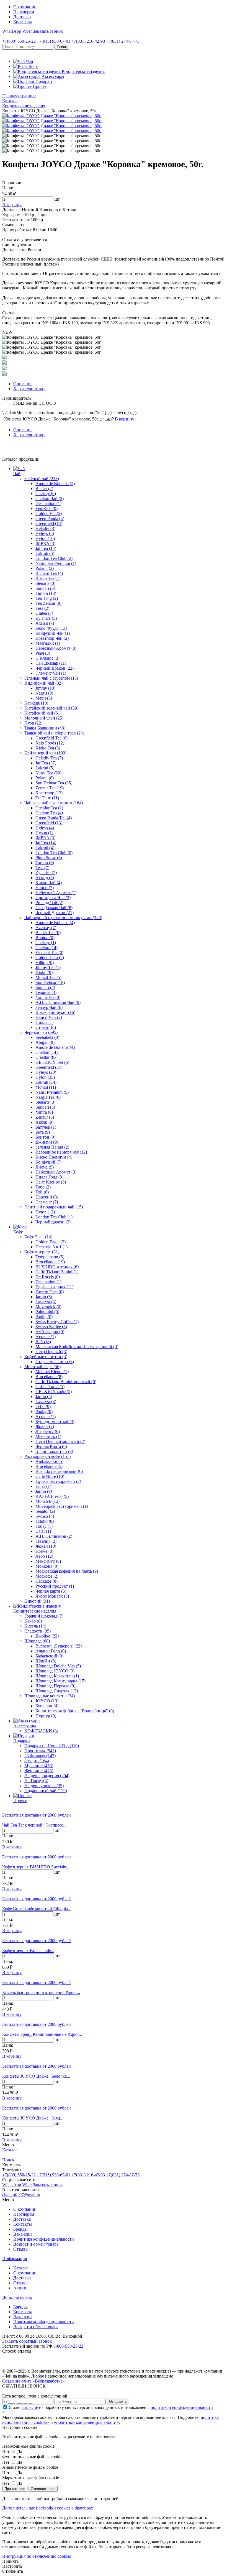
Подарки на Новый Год (52, 1746)
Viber (27, 31)
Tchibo (45, 1521)
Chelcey (46, 493)
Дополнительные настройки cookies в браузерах (48, 2508)
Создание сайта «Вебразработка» (33, 2381)
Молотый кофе (42, 1367)
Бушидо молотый (55, 1421)
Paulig (44, 1317)
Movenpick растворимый (62, 1506)
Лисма (45, 1167)
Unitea (44, 613)
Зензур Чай (49, 1007)
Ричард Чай (49, 903)
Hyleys (45, 533)
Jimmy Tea (48, 967)
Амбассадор (50, 1332)
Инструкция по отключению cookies (37, 2556)
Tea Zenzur (48, 603)
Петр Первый (51, 1352)
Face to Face (50, 1292)
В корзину (12, 1847)
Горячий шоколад (44, 1616)
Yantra (44, 1112)
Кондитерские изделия (35, 1611)
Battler (44, 489)
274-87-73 (123, 41)
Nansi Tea (48, 773)
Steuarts (45, 583)
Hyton (45, 538)
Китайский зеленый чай (51, 708)
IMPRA (45, 543)
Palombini (47, 1312)
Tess (42, 608)
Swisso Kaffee (51, 1327)
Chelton (47, 947)
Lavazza (46, 1302)
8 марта (37, 1761)
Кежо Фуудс (51, 628)
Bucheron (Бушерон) (59, 1646)
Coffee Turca (50, 1387)
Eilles (43, 1486)
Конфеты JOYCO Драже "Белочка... (36, 2076)
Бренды (20, 2229)
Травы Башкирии (45, 728)
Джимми (47, 1142)
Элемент (47, 1202)
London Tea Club (54, 558)
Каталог (21, 2268)
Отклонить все (43, 2489)
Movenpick (48, 1307)
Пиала (44, 1022)
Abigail (45, 1042)
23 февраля (40, 1756)
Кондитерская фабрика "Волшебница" (75, 1711)
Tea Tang (47, 598)
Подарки (22, 1741)
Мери (44, 698)
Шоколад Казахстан (57, 1676)
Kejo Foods (50, 743)
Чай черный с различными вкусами (63, 918)
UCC (43, 1531)
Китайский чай (43, 713)
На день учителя (44, 1786)
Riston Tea (48, 578)
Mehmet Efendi (52, 1372)
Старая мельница (55, 1362)
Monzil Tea (48, 977)
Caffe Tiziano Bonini (57, 1272)
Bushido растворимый (59, 1471)
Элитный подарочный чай (54, 1207)
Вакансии (23, 2234)
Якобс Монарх (52, 1596)
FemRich (47, 508)
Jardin (44, 1297)
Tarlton (46, 593)
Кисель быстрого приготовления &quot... (41, 1992)
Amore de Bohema (55, 484)
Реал (43, 653)
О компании (25, 7)
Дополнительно (17, 2297)
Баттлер (46, 1127)
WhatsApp (12, 31)
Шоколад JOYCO (55, 1671)
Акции (20, 2288)
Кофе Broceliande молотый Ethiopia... (37, 1909)
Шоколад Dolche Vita (58, 1666)
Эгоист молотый (54, 1451)
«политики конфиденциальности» (86, 2422)
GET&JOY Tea (52, 1062)
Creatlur (46, 1057)
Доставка (22, 17)
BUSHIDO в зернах (57, 1267)
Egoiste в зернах (54, 1287)
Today (44, 1526)
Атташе (46, 1337)
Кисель (35, 1626)
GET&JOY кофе (54, 1392)
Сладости (38, 1631)
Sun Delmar (50, 982)
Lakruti (45, 553)
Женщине (39, 1771)
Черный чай (41, 1032)
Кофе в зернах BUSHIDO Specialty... (36, 1867)
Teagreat (46, 992)
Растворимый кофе (47, 1456)
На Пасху (36, 1781)
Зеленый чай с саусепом (51, 678)
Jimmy (45, 688)
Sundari (45, 588)
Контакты (23, 22)
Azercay (46, 928)
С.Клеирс (47, 658)
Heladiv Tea (49, 758)
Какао (33, 1621)
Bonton (45, 938)
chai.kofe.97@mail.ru (21, 2195)
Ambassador (49, 1461)
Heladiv (45, 528)
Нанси (45, 888)
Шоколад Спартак (57, 1691)
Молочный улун (44, 718)
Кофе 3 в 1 (38, 1237)
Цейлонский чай (45, 753)
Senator (45, 1511)
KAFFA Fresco (52, 1496)
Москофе (47, 1576)
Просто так (40, 1751)
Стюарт (46, 1027)
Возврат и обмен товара (36, 2244)
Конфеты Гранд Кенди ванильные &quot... (42, 2034)
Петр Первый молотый (60, 1441)
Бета (43, 1132)
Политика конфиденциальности (44, 2239)
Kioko (44, 972)
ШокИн (46, 1661)
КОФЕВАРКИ (41, 1731)
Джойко (47, 1636)
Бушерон (47, 1706)
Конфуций (48, 1162)
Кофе (18, 1232)
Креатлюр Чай (52, 638)
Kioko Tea (48, 748)
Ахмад (45, 623)
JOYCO (47, 1701)
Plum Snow (49, 858)
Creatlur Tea (49, 808)
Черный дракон (53, 1222)
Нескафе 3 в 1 (51, 1247)
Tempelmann (50, 1257)
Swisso (45, 1516)
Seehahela (47, 1037)
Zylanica (46, 618)
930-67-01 (54, 41)
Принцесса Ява (53, 898)
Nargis (44, 693)
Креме (44, 1551)
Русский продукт (55, 1586)
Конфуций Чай (53, 633)
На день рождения (47, 1776)
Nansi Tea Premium (56, 563)
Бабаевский (49, 1656)
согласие (30, 2407)
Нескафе (47, 1581)
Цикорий (37, 1601)
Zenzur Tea (50, 788)
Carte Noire (50, 1476)
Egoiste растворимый (58, 1481)
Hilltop (45, 962)
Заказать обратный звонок (27, 2341)
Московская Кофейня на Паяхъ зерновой (77, 1347)
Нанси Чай (49, 1017)
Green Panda (50, 518)
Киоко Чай (49, 883)
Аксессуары (25, 1726)
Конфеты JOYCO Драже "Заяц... (33, 2118)
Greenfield (49, 523)
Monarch (47, 1501)
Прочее (20, 1801)
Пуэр (33, 723)
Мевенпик (48, 1436)
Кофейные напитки (46, 1357)
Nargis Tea (48, 1097)
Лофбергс (48, 1431)
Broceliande (50, 1262)
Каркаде (36, 703)
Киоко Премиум (54, 1157)
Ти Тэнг (47, 798)
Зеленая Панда (52, 1147)
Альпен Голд (51, 1651)
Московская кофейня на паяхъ (67, 1571)
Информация (15, 2259)
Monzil (46, 1087)
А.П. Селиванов (54, 1536)
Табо (43, 1187)
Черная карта (51, 1591)
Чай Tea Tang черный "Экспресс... (34, 1825)
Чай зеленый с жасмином (54, 803)
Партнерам (24, 12)
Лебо (43, 1342)
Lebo (43, 1406)
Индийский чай (43, 683)
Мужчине (39, 1766)
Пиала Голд (49, 1177)
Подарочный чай (46, 1791)
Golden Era (49, 513)
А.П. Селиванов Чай (58, 1002)
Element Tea (49, 952)
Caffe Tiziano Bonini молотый (66, 1382)
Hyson (44, 833)
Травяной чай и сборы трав (54, 733)
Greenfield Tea (51, 738)
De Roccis (48, 1277)
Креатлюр (49, 793)
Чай (17, 474)
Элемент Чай (51, 673)
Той (42, 1192)
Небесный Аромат (56, 648)
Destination (48, 503)
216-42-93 (88, 41)
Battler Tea (48, 933)
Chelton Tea (49, 813)
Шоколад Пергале (55, 1686)
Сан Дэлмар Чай (54, 908)
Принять (10, 2561)
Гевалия (46, 1541)
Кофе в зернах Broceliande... (28, 1951)
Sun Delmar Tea (54, 783)
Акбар (44, 1122)
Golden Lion (50, 957)
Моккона (47, 1566)
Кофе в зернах (42, 1252)
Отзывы (21, 2249)
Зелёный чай (42, 479)
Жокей (45, 1426)
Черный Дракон (55, 668)
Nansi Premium (52, 1092)
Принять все (15, 2489)
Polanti (45, 568)
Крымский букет (55, 1012)
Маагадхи (48, 643)
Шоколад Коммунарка (60, 1681)
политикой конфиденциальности (182, 2407)
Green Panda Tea (54, 818)
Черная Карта (51, 1446)
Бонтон (45, 1137)
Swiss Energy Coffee (57, 1322)
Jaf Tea (46, 548)
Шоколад (37, 1641)
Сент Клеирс (51, 1182)
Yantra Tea (48, 997)
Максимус (48, 1561)
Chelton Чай (50, 498)
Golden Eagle (51, 1242)
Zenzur (45, 1117)
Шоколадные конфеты (50, 1696)
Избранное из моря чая (61, 1152)
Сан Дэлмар (51, 663)
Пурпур (46, 1716)
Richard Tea (49, 573)
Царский (47, 1197)
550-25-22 (19, 41)
